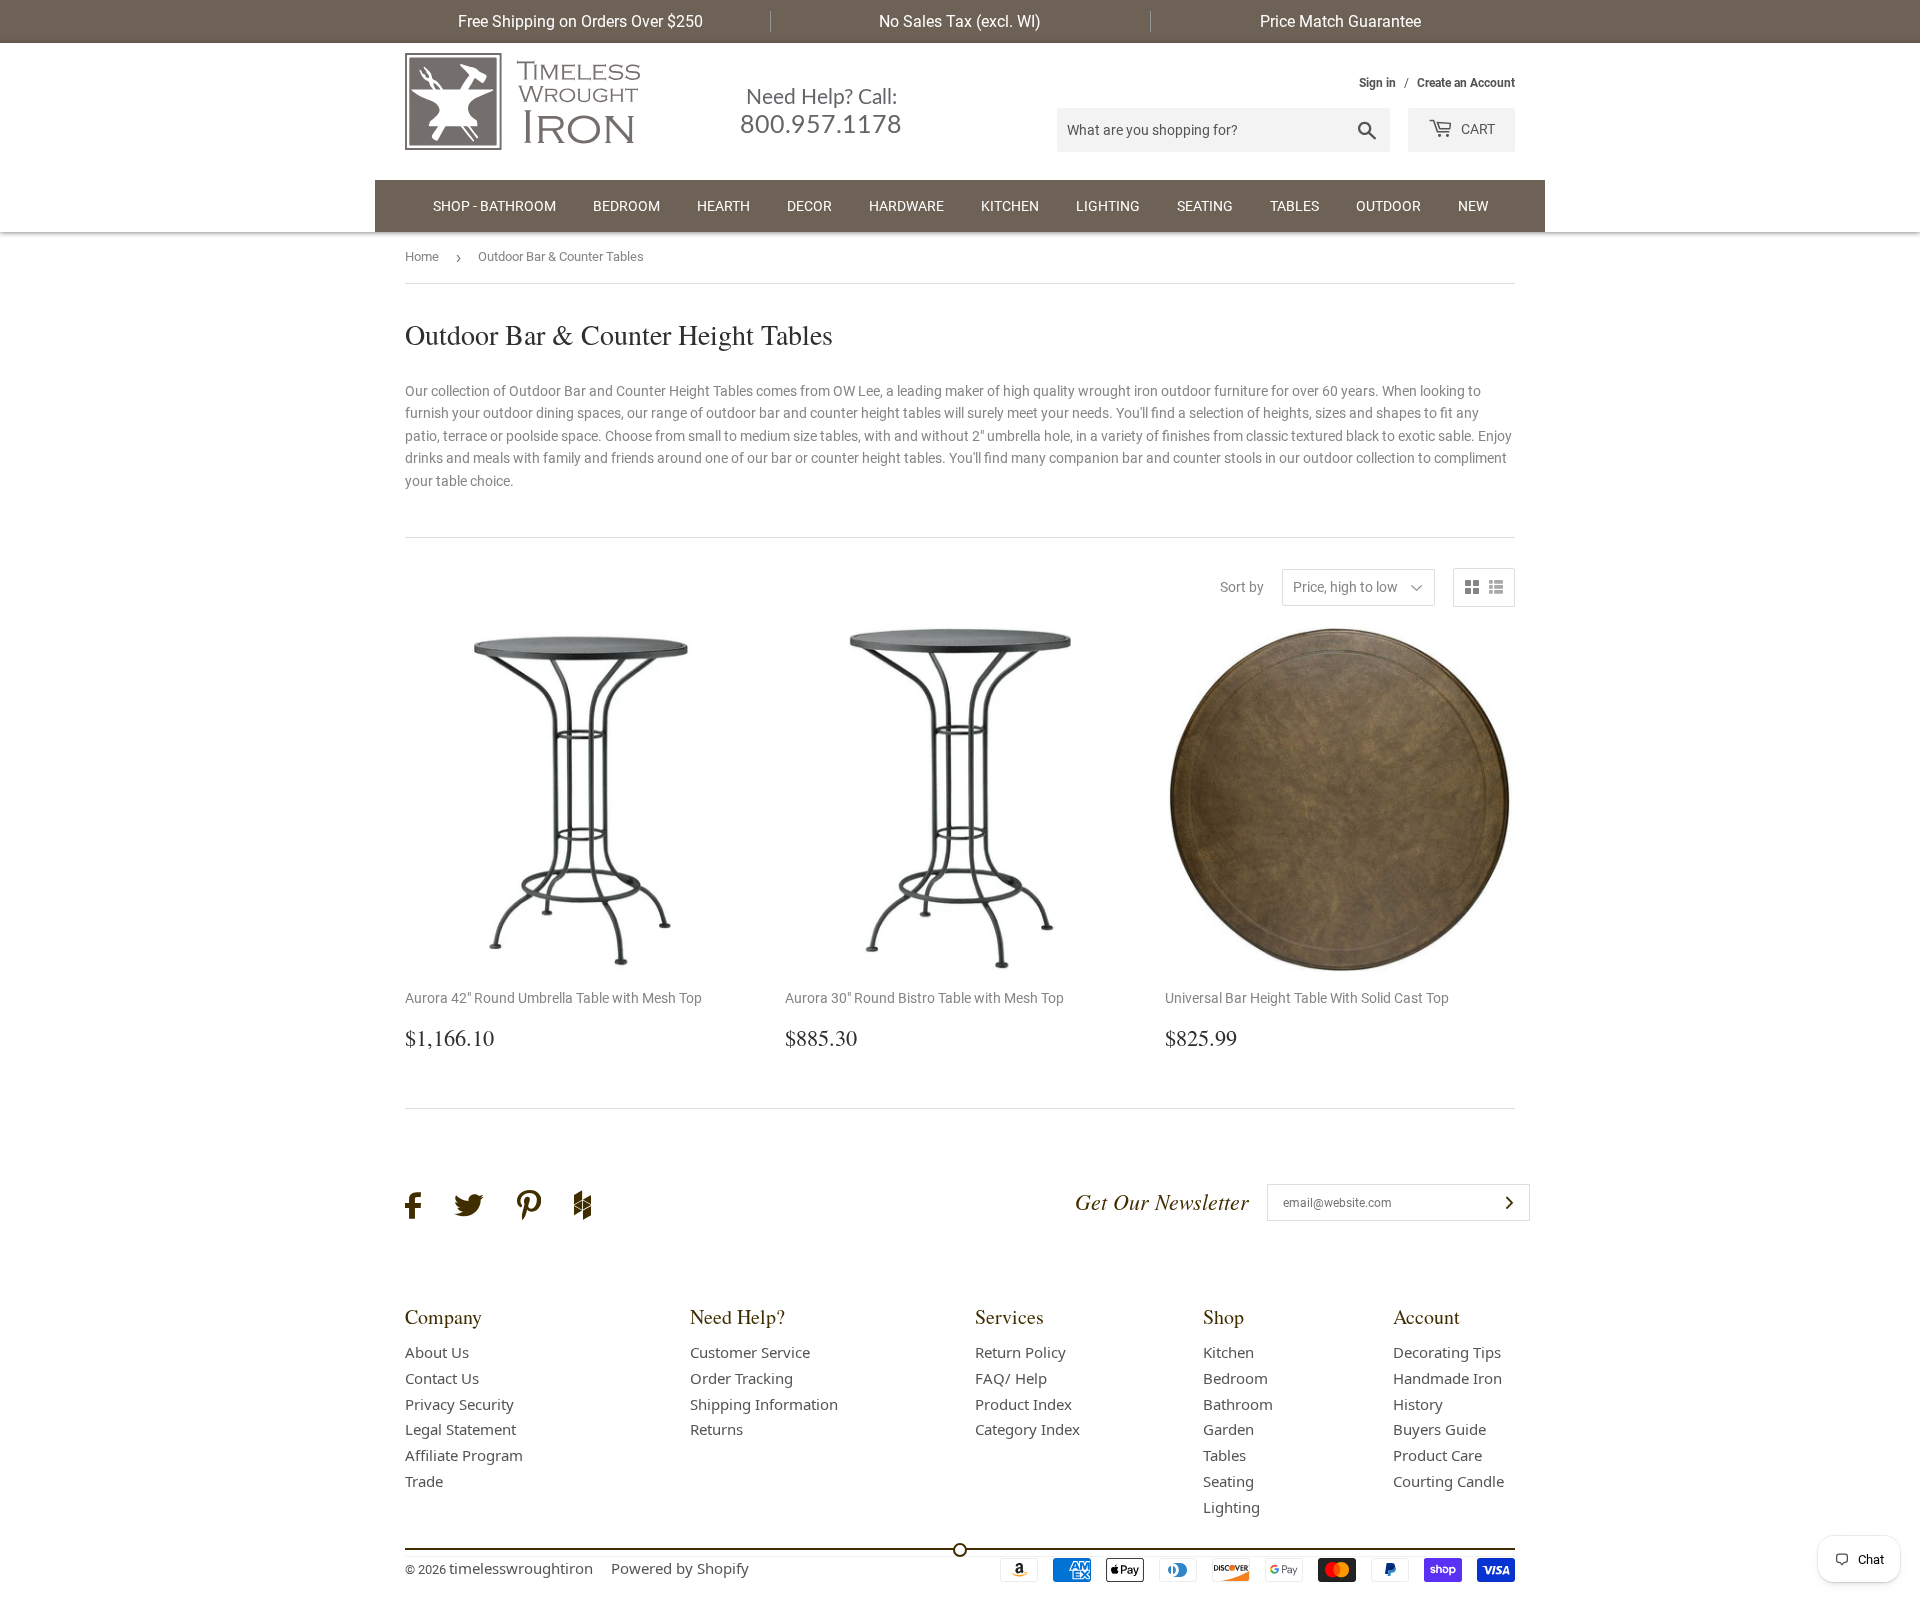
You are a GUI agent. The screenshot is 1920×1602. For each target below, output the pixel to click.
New (1473, 206)
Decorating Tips (1447, 1352)
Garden (1228, 1429)
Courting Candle (1448, 1481)
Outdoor (1388, 206)
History (1418, 1404)
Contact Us (442, 1378)
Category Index (1027, 1429)
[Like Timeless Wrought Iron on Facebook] (413, 1208)
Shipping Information (764, 1404)
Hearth (723, 206)
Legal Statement (460, 1429)
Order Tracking (741, 1378)
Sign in (1377, 83)
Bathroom (1238, 1404)
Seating (1205, 206)
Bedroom (626, 206)
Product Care (1437, 1455)
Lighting (1108, 206)
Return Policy (1020, 1352)
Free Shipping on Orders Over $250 (580, 21)
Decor (809, 206)
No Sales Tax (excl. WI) (960, 21)
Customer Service (750, 1352)
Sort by (1242, 587)
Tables (1294, 206)
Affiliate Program (464, 1455)
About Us (437, 1352)
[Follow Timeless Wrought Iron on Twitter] (469, 1208)
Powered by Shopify (680, 1568)
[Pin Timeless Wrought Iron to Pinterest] (529, 1208)
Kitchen (1010, 206)
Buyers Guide (1439, 1429)
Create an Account (1466, 83)
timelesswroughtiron (521, 1568)
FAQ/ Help (1011, 1378)
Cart (1476, 129)
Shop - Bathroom (494, 206)
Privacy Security (459, 1404)
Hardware (906, 206)
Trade (424, 1481)
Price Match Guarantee (1340, 21)
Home (422, 256)
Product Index (1023, 1404)
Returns (716, 1429)
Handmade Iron (1447, 1378)
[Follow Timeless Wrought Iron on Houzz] (582, 1208)
